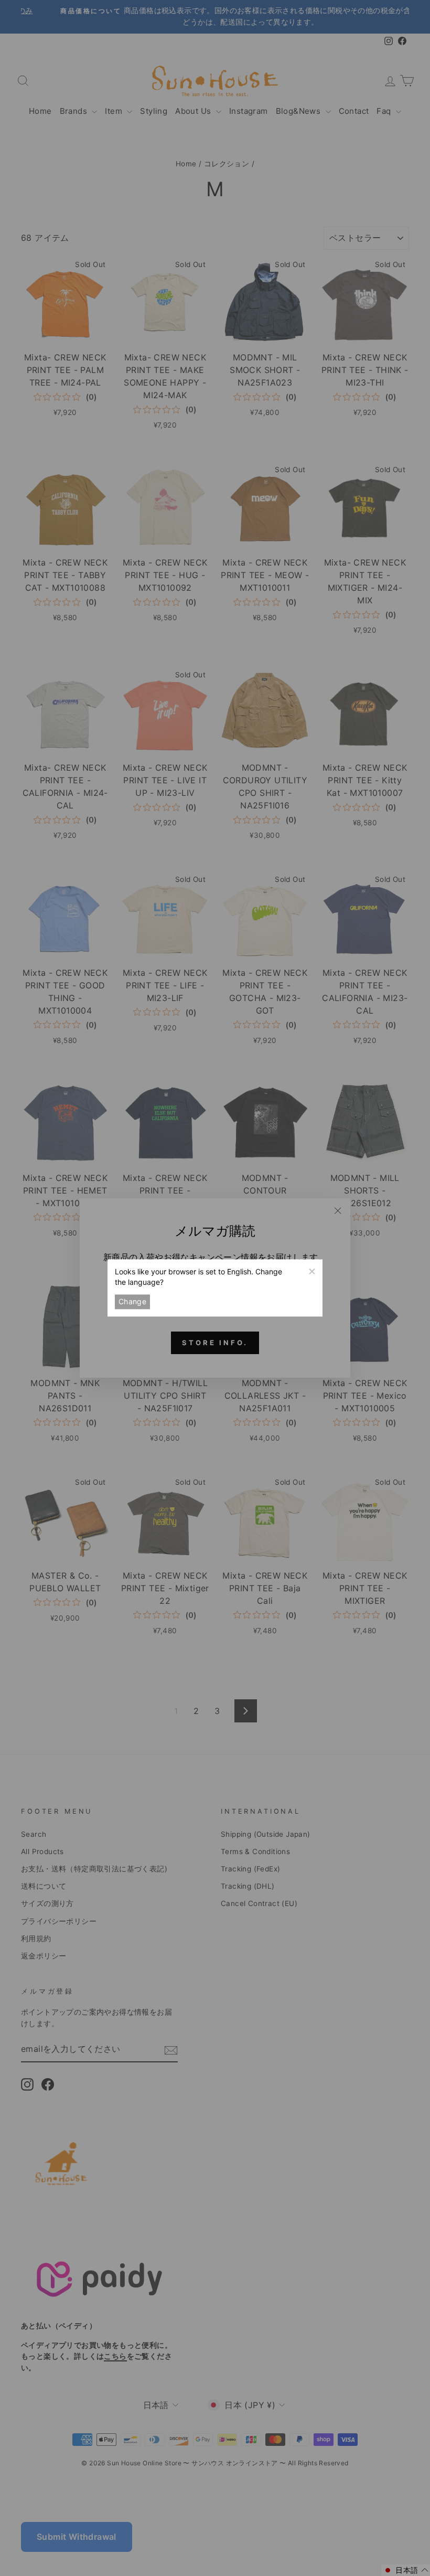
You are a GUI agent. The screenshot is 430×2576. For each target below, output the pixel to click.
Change (132, 1301)
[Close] (311, 1270)
